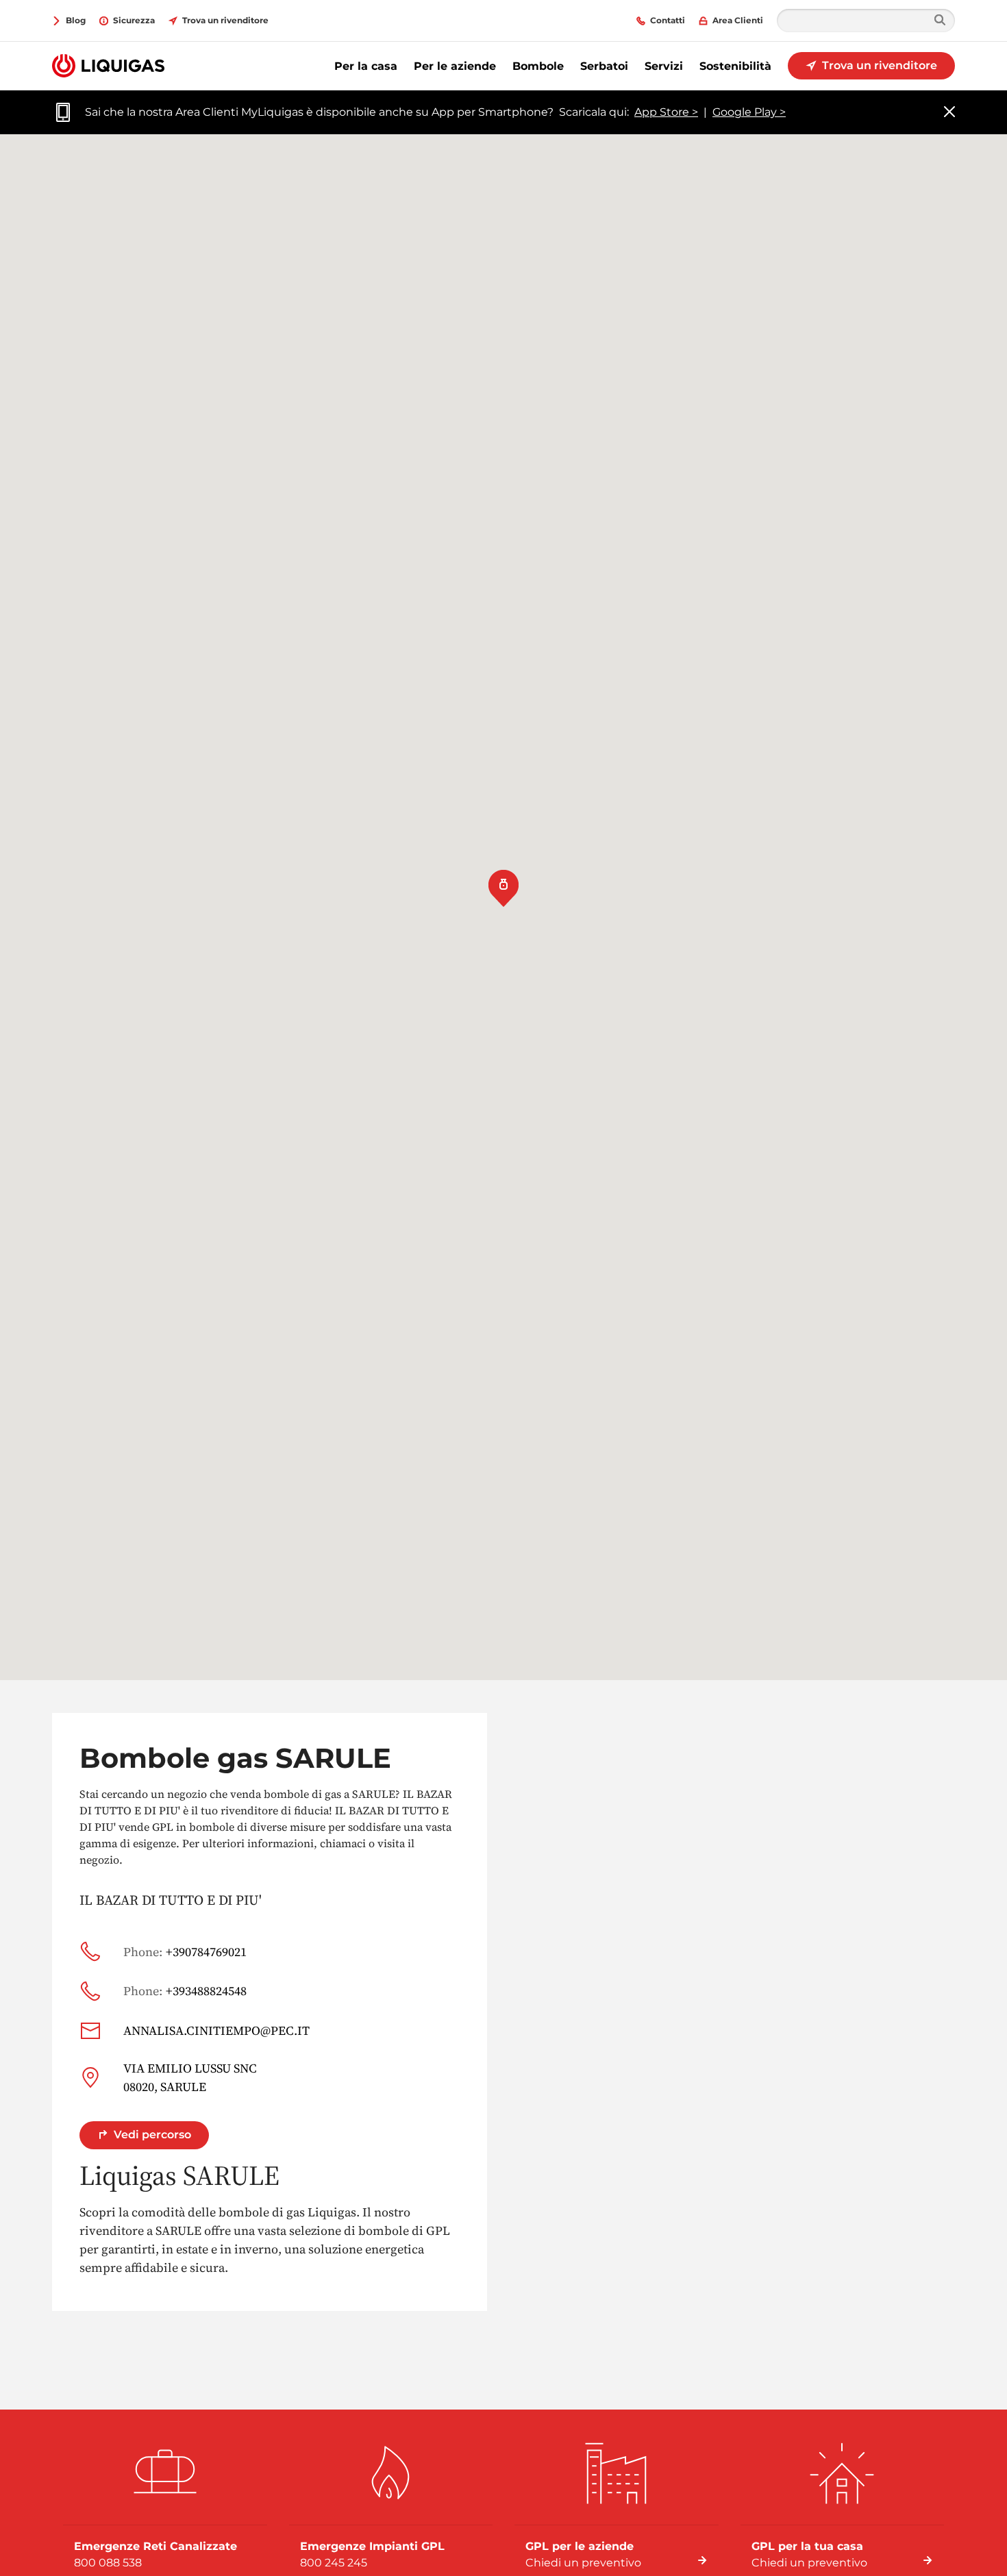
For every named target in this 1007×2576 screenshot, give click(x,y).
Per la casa (366, 66)
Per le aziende (455, 66)
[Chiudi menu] (949, 113)
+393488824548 (185, 1991)
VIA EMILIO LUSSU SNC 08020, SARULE (190, 2077)
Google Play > (749, 112)
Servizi (664, 66)
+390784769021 (185, 1952)
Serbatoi (604, 66)
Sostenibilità (735, 66)
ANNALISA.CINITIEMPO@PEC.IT (216, 2030)
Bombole (538, 66)
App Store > (666, 112)
